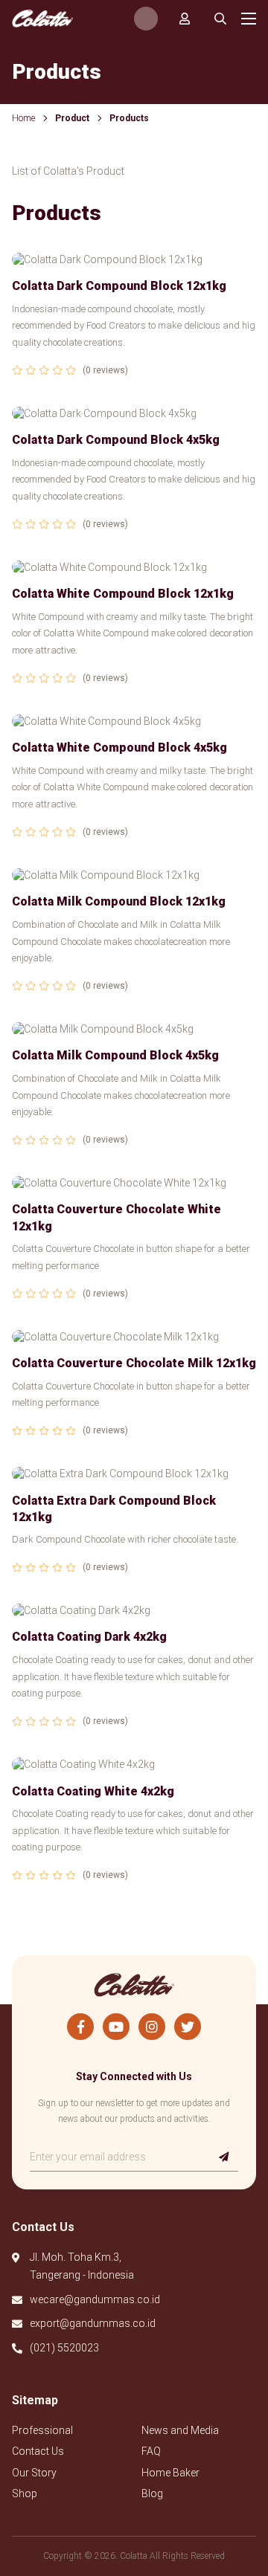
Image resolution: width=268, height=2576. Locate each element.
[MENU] (249, 19)
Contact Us (38, 2451)
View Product (134, 321)
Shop (25, 2493)
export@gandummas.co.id (93, 2323)
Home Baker (170, 2473)
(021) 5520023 (64, 2348)
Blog (152, 2493)
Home (23, 118)
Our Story (34, 2473)
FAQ (151, 2451)
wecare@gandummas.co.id (95, 2299)
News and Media (180, 2430)
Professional (42, 2430)
